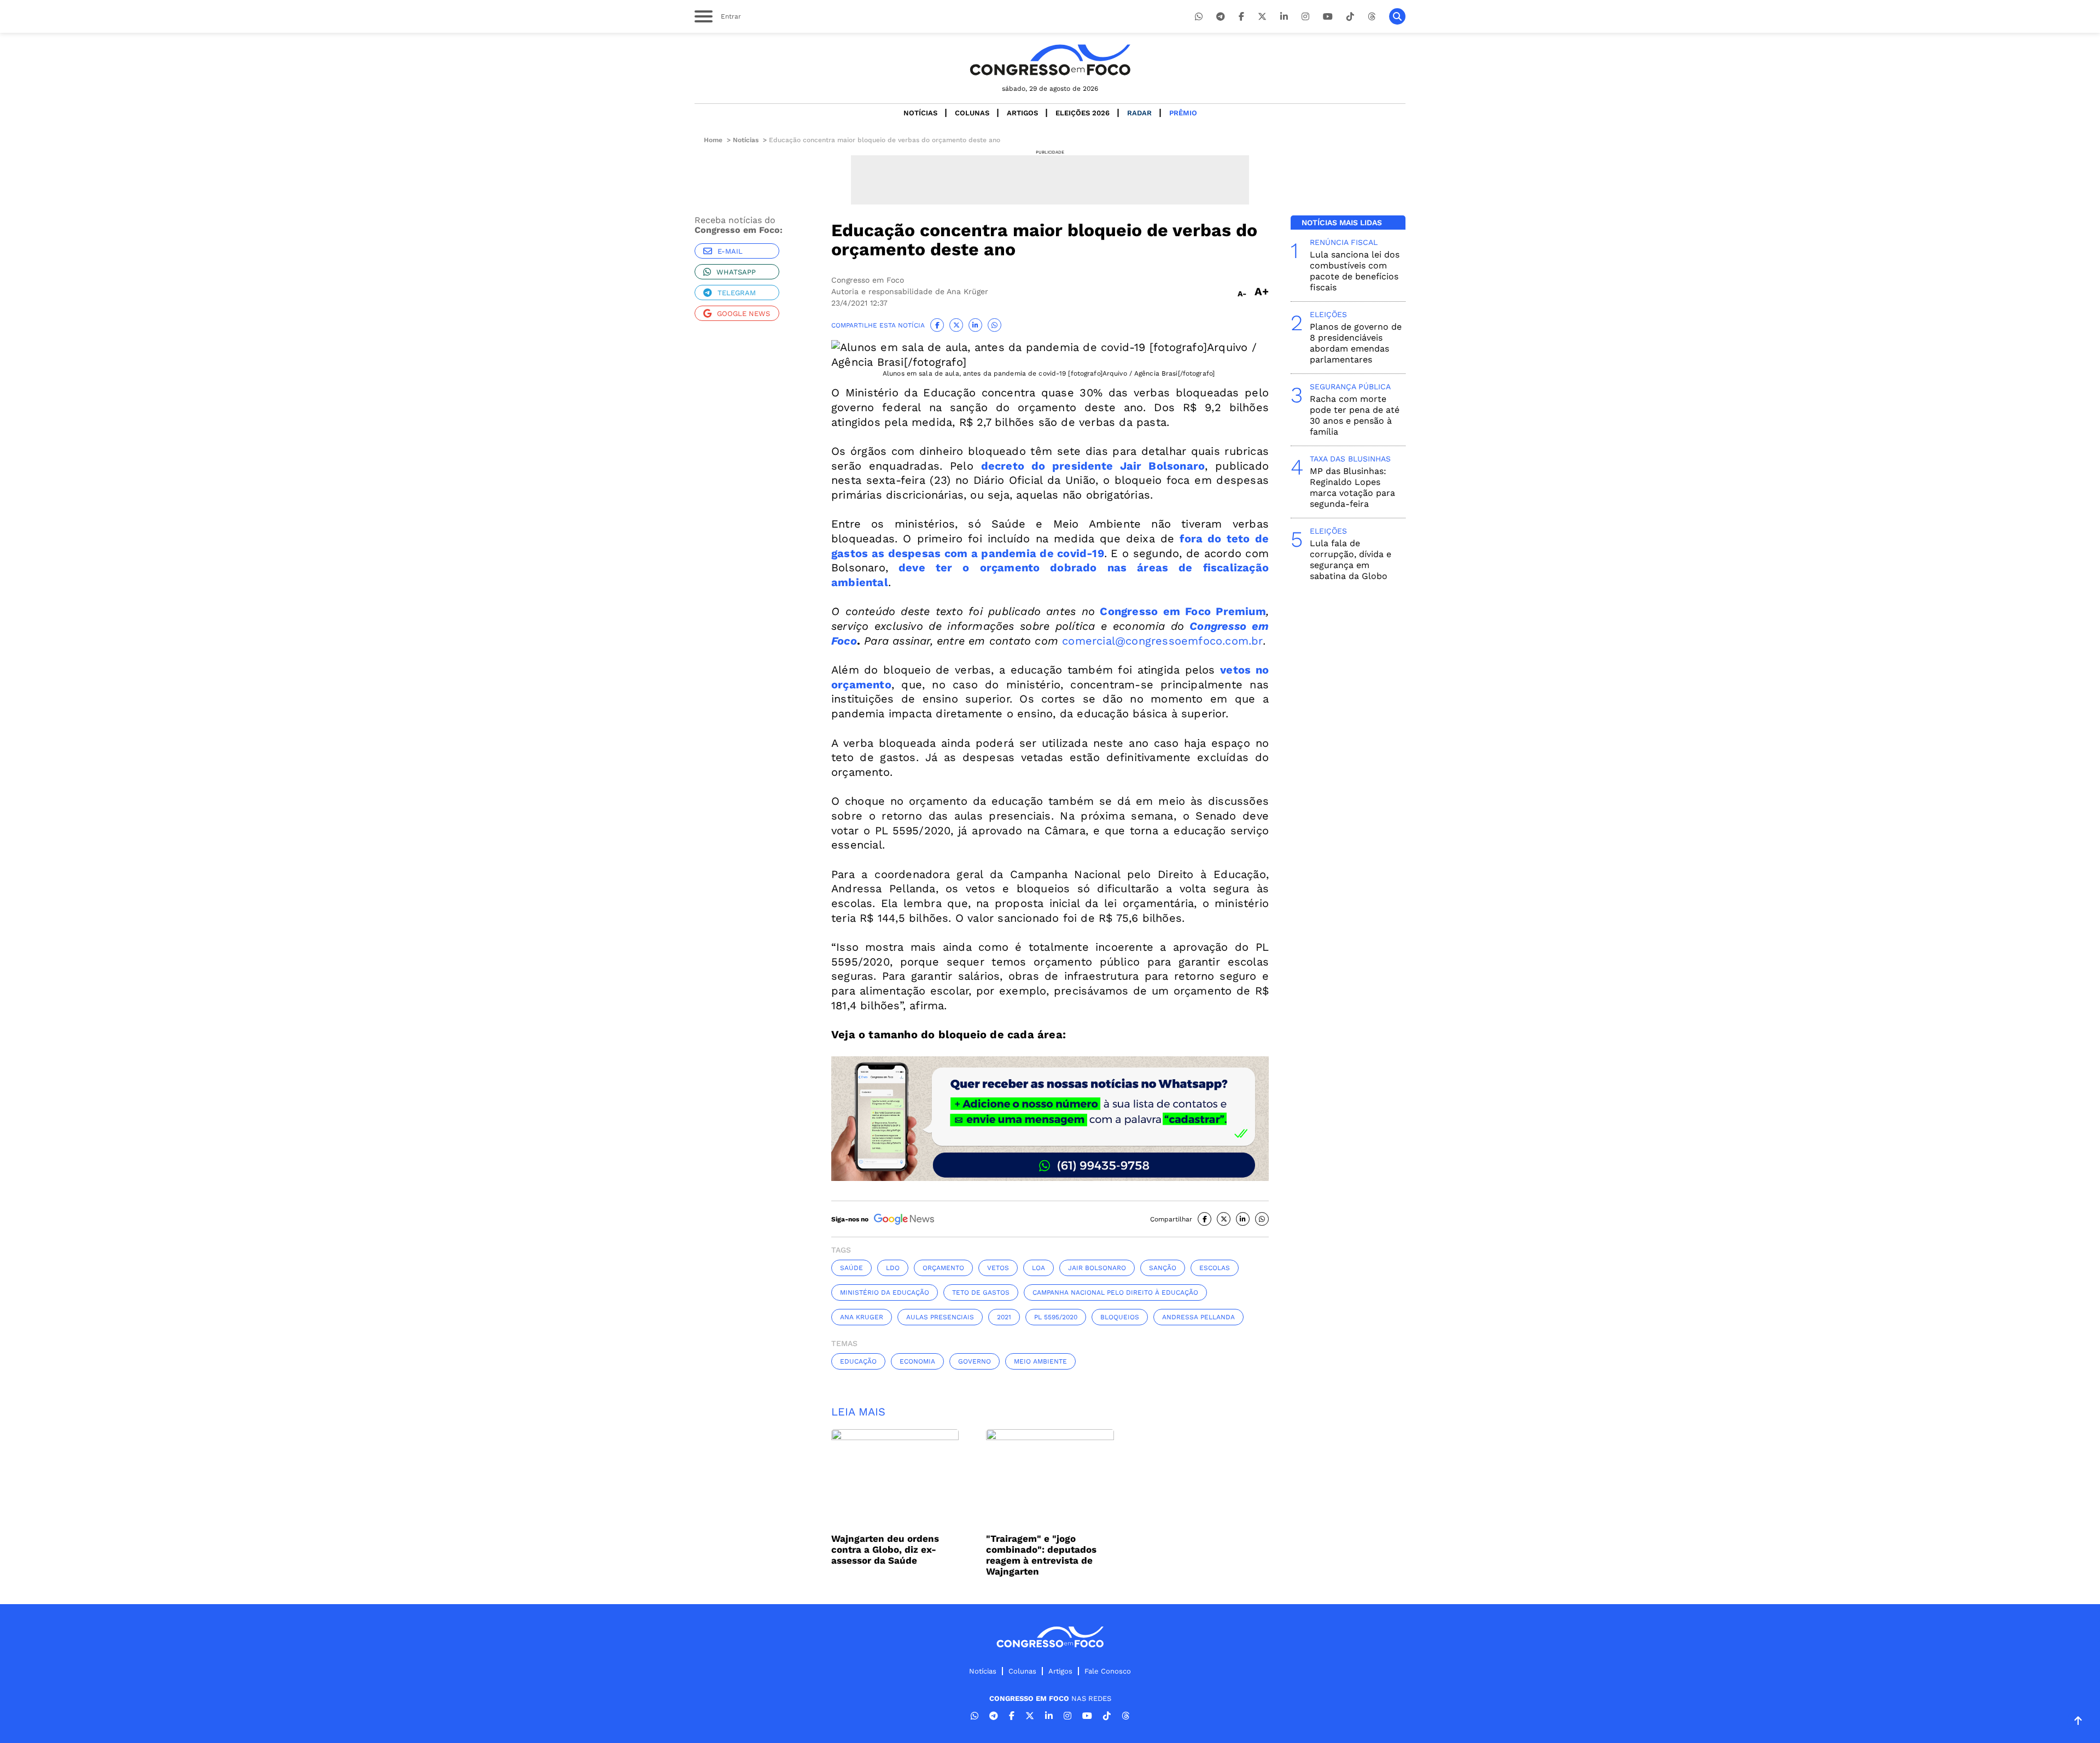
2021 (1004, 1317)
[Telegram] (1221, 17)
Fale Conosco (1108, 1671)
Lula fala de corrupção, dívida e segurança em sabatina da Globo (1351, 560)
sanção (1163, 1268)
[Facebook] (1241, 17)
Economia (917, 1361)
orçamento (943, 1268)
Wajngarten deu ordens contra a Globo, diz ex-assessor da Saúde (885, 1549)
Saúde (851, 1268)
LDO (893, 1268)
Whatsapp (736, 272)
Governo (975, 1361)
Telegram (737, 293)
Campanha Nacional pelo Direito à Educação (1115, 1292)
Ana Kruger (862, 1317)
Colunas (972, 113)
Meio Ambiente (1040, 1361)
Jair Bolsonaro (1097, 1268)
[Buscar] (1397, 16)
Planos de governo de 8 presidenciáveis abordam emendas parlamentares (1356, 343)
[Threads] (1372, 17)
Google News (743, 314)
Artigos (1022, 113)
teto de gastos (981, 1292)
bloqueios (1120, 1317)
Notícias (920, 113)
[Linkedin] (1284, 17)
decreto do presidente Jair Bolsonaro (1093, 466)
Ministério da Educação (885, 1292)
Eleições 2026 (1083, 113)
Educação (858, 1361)
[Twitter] (1262, 17)
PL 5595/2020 (1056, 1317)
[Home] (1050, 60)
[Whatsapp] (1199, 17)
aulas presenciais (940, 1317)
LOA (1039, 1268)
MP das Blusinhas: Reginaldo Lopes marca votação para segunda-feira (1352, 487)
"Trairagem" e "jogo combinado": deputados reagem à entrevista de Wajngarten (1041, 1555)
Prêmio (1183, 113)
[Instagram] (1305, 17)
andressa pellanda (1198, 1317)
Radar (1139, 113)
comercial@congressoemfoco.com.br (1162, 641)
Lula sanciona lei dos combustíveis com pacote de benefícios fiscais (1355, 271)
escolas (1215, 1268)
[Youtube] (1328, 17)
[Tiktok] (1350, 17)
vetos (998, 1268)
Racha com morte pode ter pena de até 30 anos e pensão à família (1355, 415)
